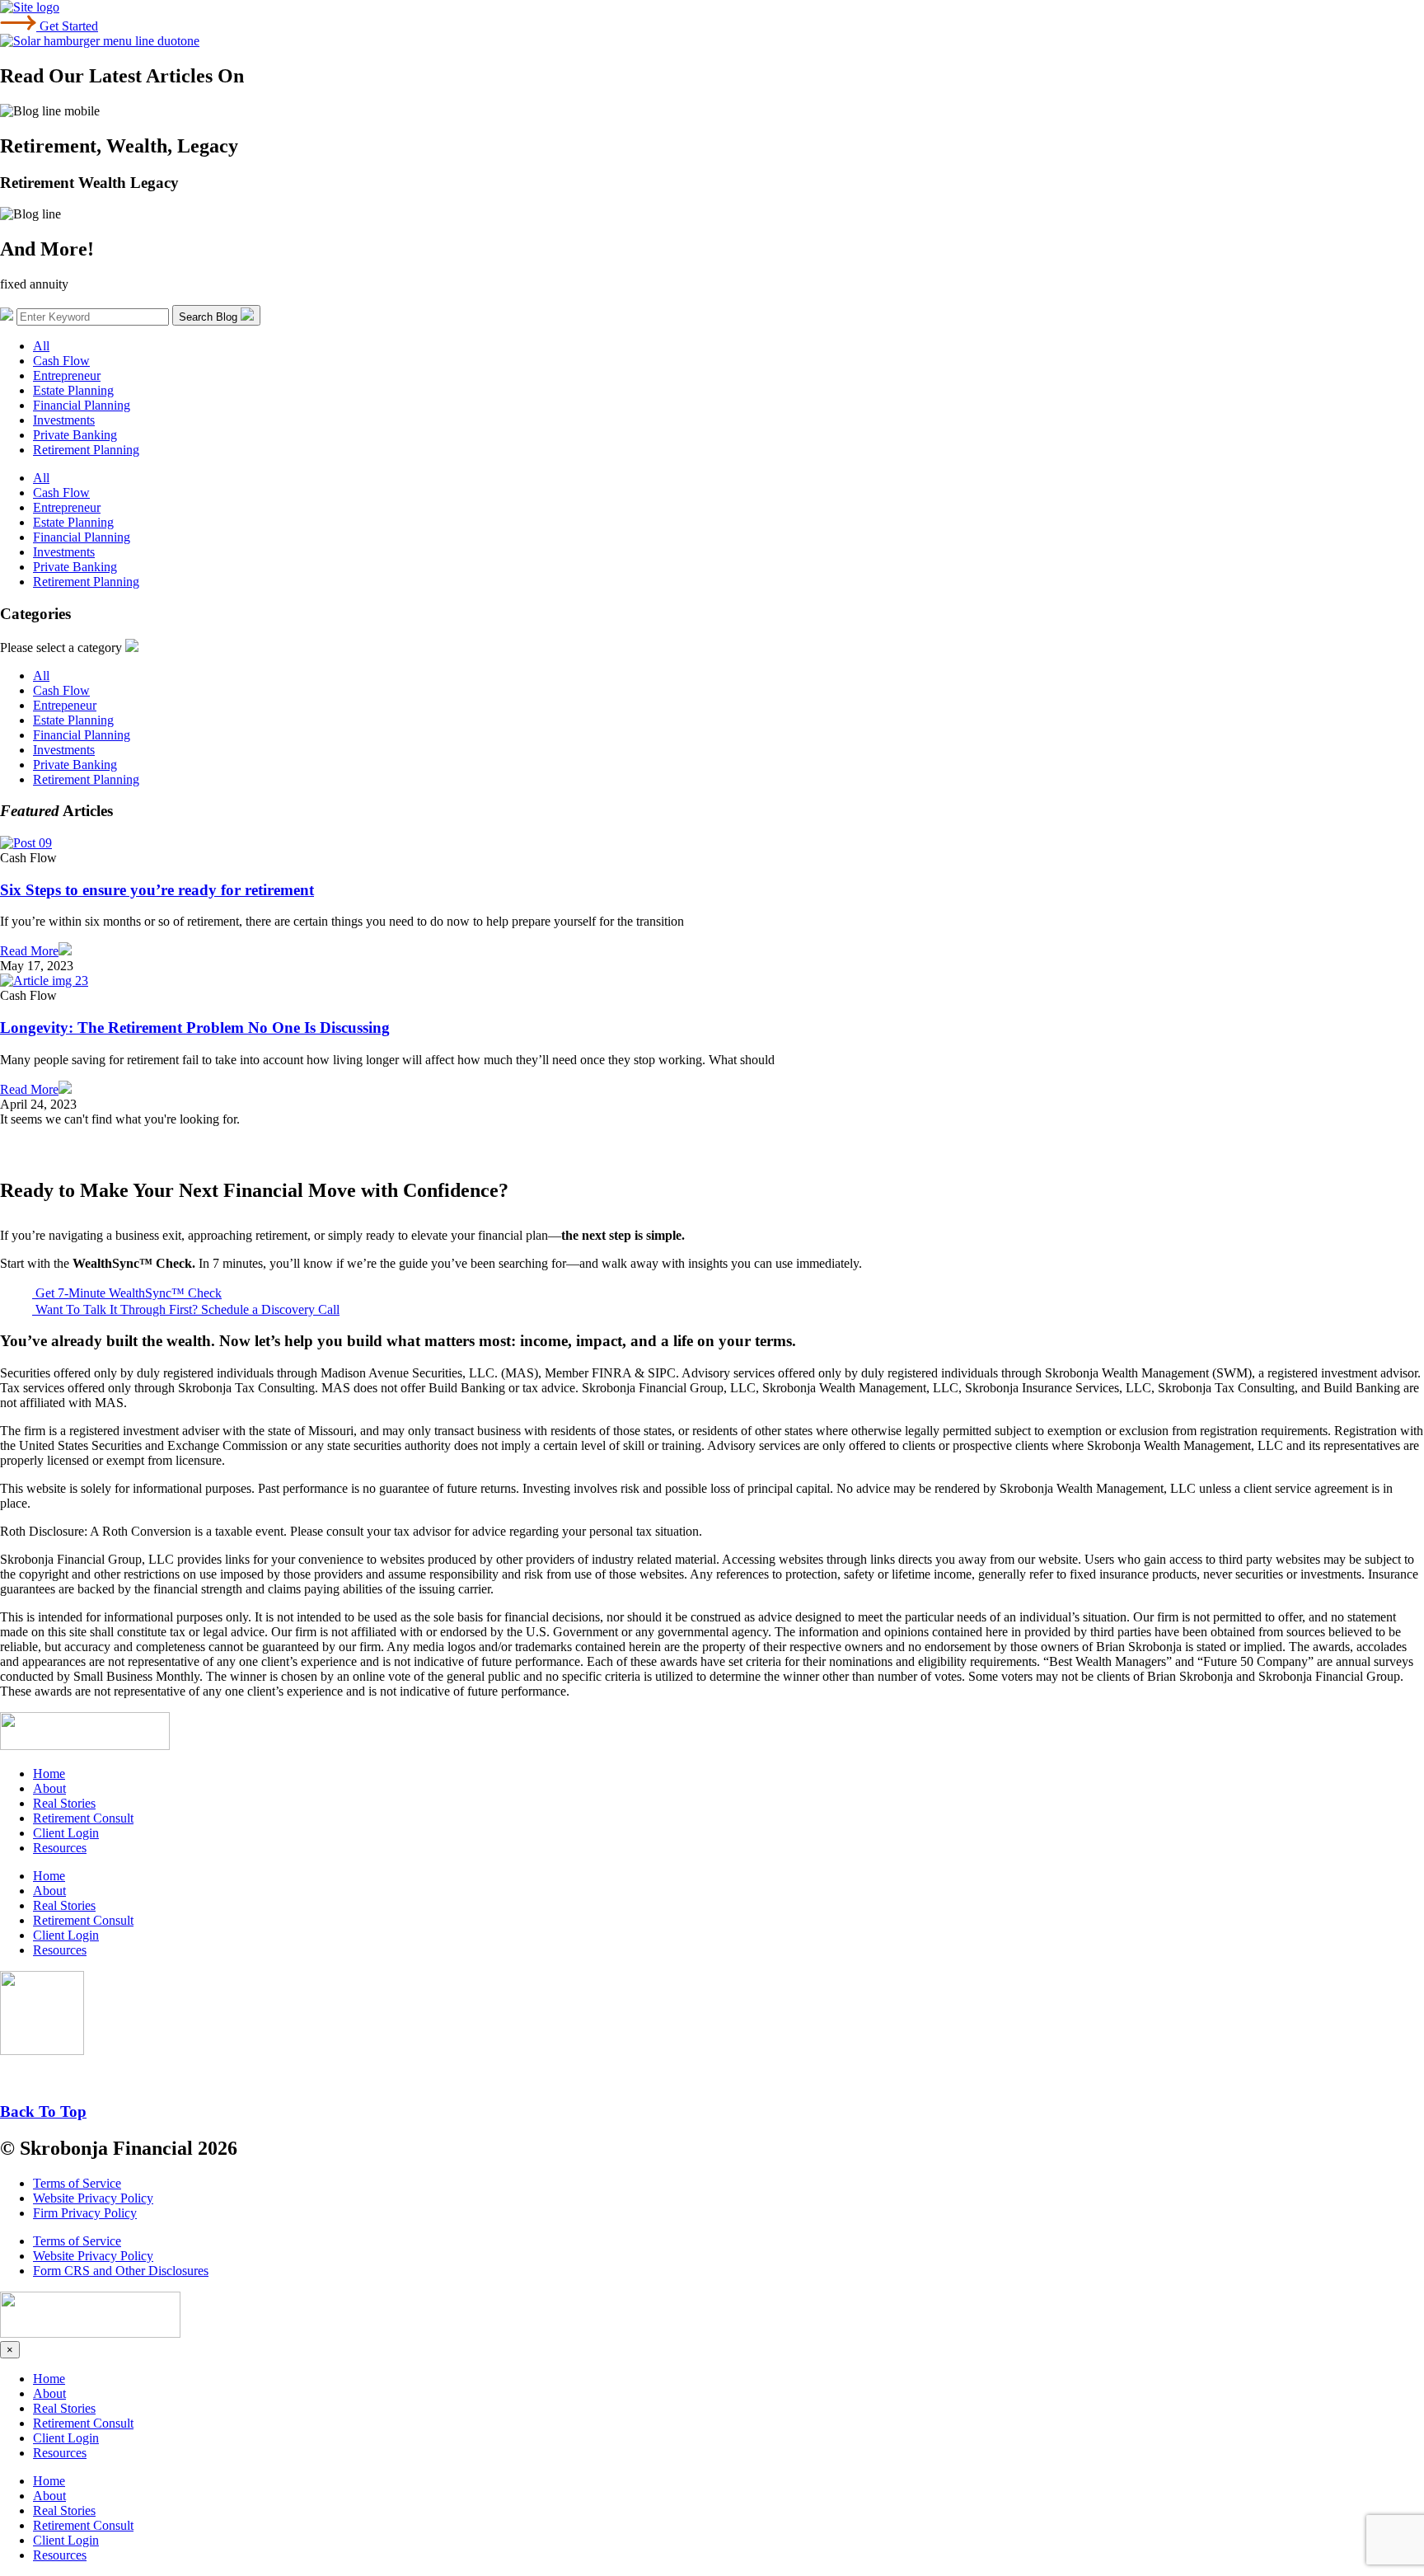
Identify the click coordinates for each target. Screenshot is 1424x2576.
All (41, 346)
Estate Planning (73, 390)
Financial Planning (82, 405)
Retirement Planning (86, 450)
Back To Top (43, 2111)
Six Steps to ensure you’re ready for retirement (157, 890)
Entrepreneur (67, 375)
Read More (29, 951)
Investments (64, 420)
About (49, 1788)
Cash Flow (61, 361)
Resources (60, 1848)
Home (49, 1774)
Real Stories (64, 1803)
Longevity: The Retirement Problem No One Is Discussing (195, 1028)
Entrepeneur (65, 705)
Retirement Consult (83, 1818)
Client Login (66, 1833)
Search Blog (210, 317)
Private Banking (75, 435)
